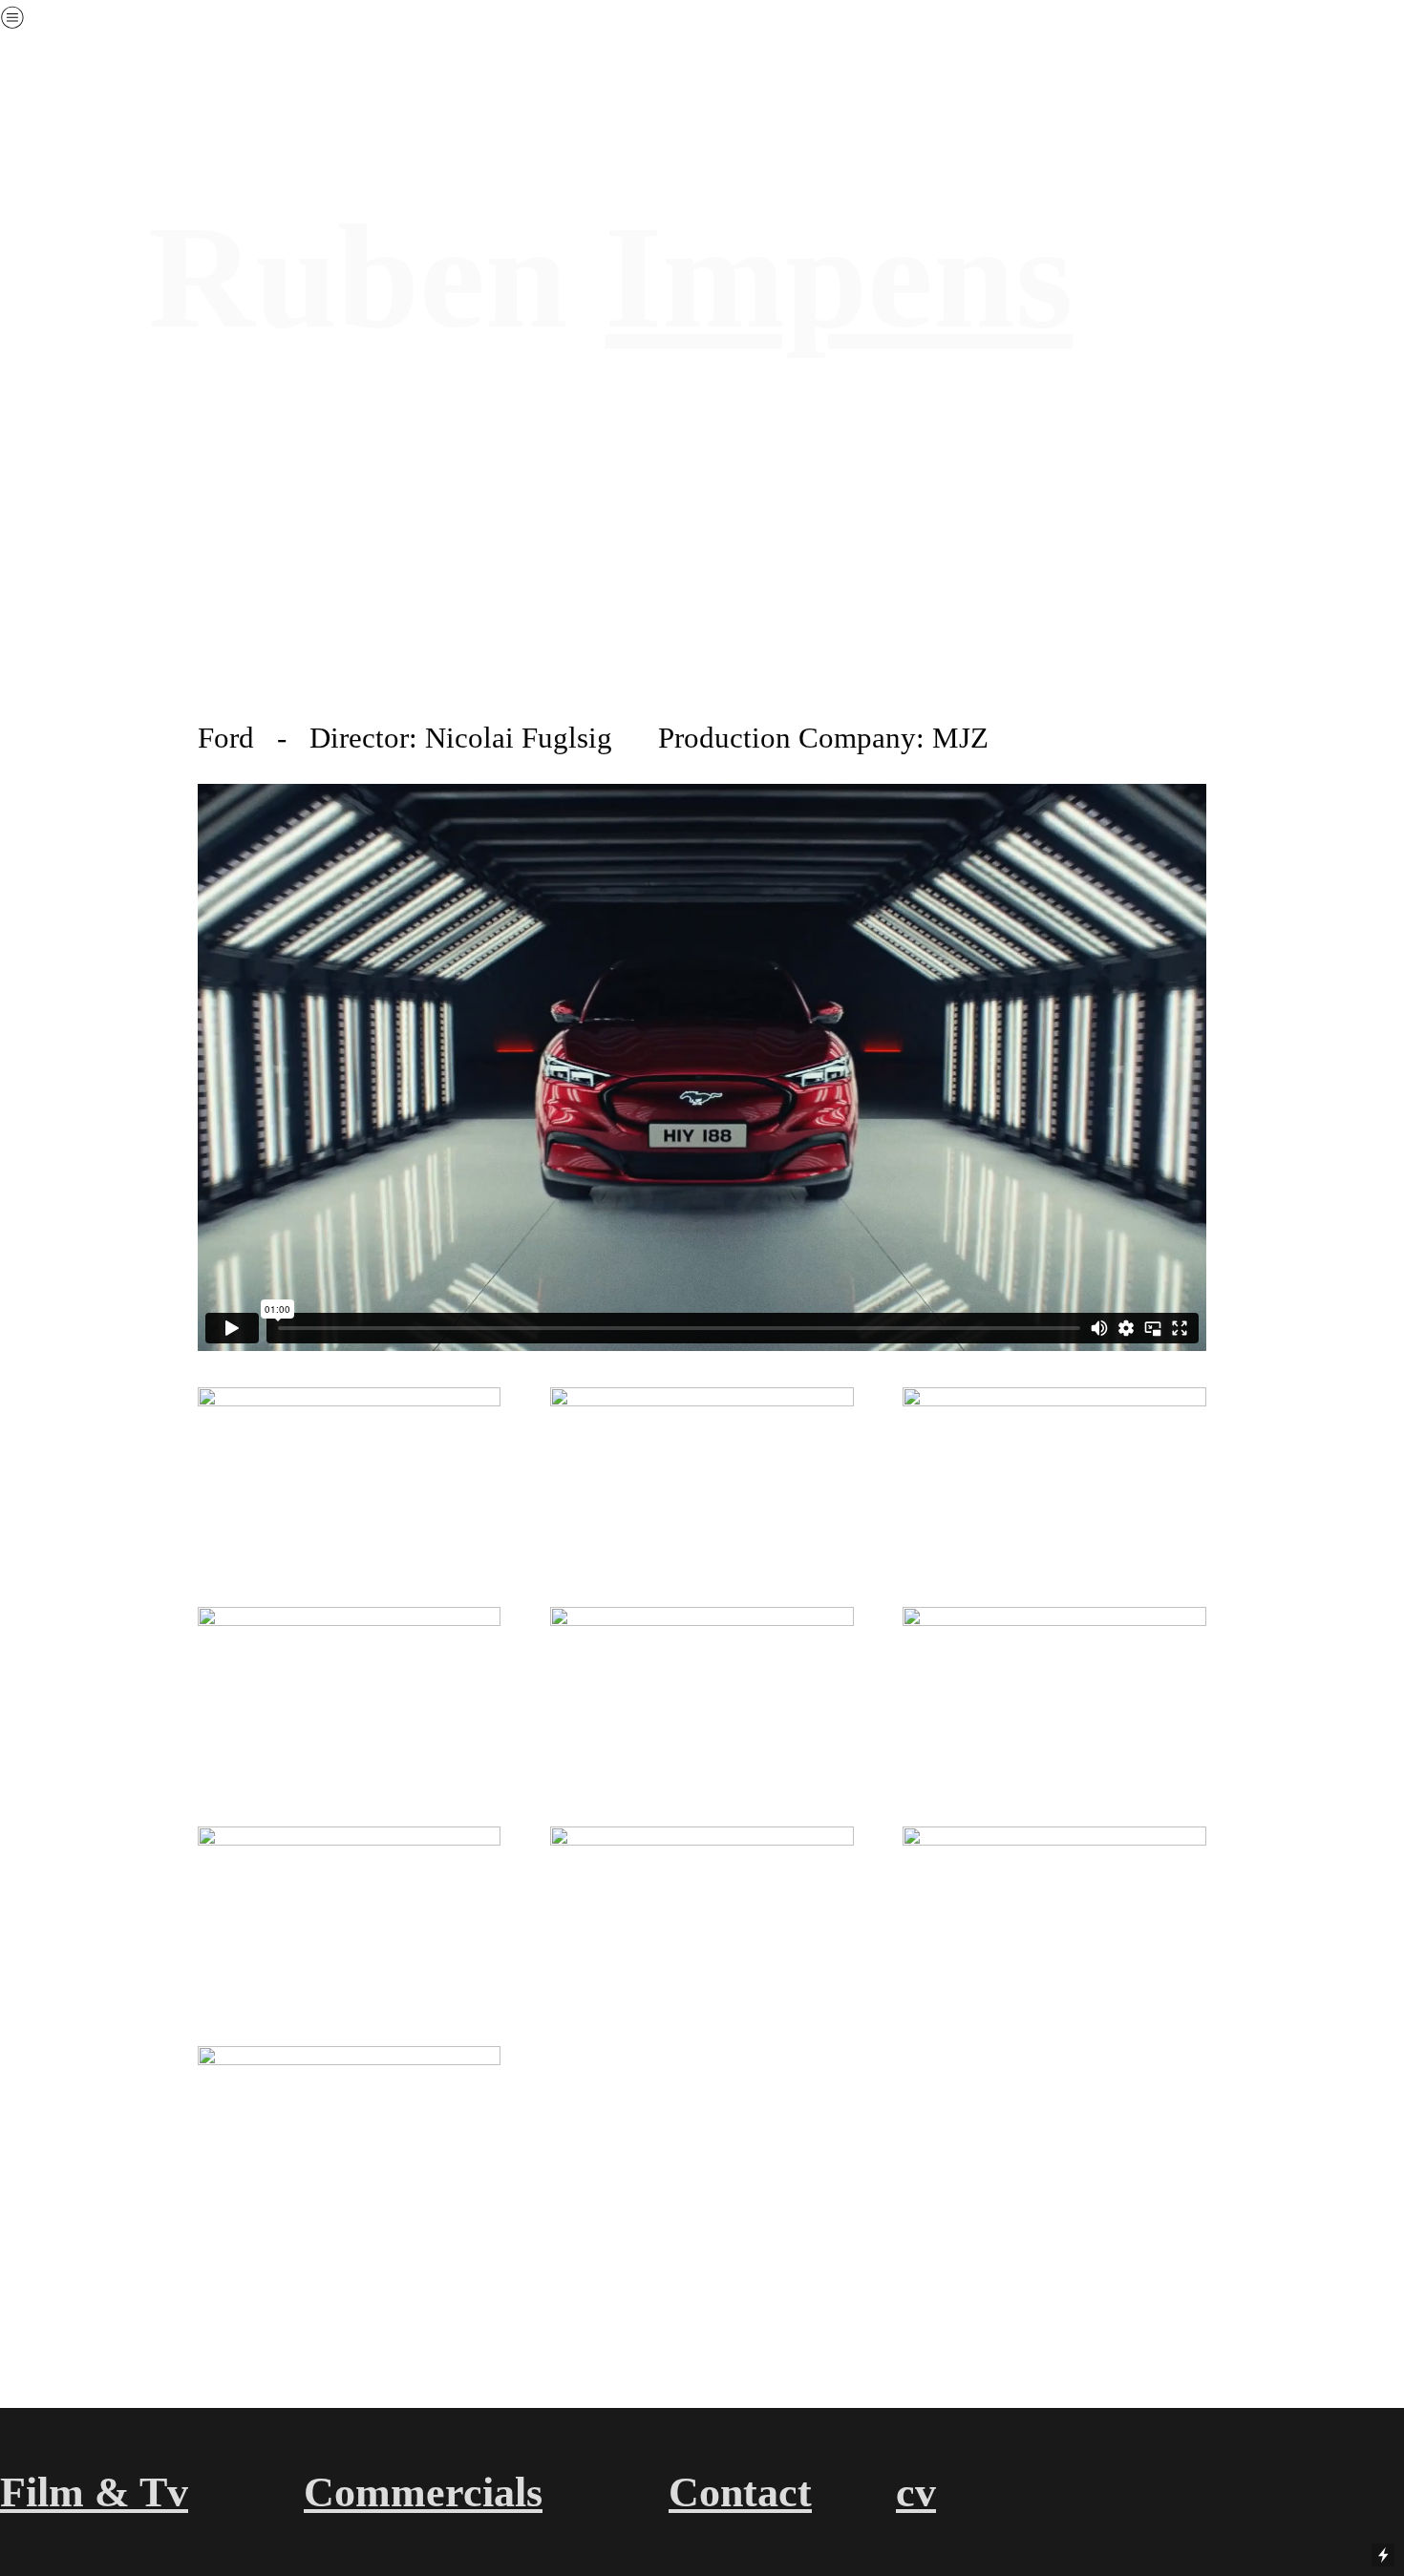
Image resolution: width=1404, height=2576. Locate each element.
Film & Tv (94, 2492)
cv (916, 2492)
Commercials (423, 2492)
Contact (740, 2492)
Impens (839, 277)
